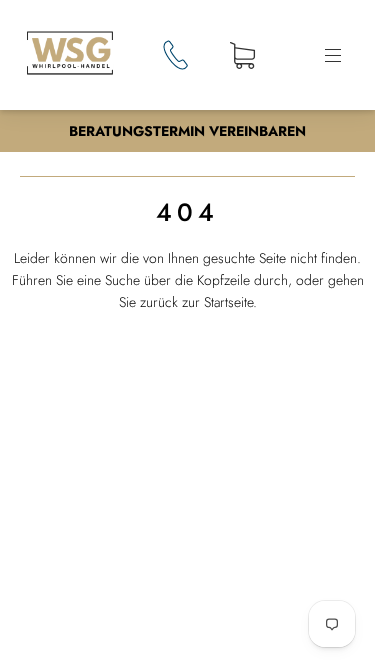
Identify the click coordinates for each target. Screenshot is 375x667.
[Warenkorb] (242, 57)
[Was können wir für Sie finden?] (187, 411)
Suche (310, 410)
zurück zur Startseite (196, 302)
